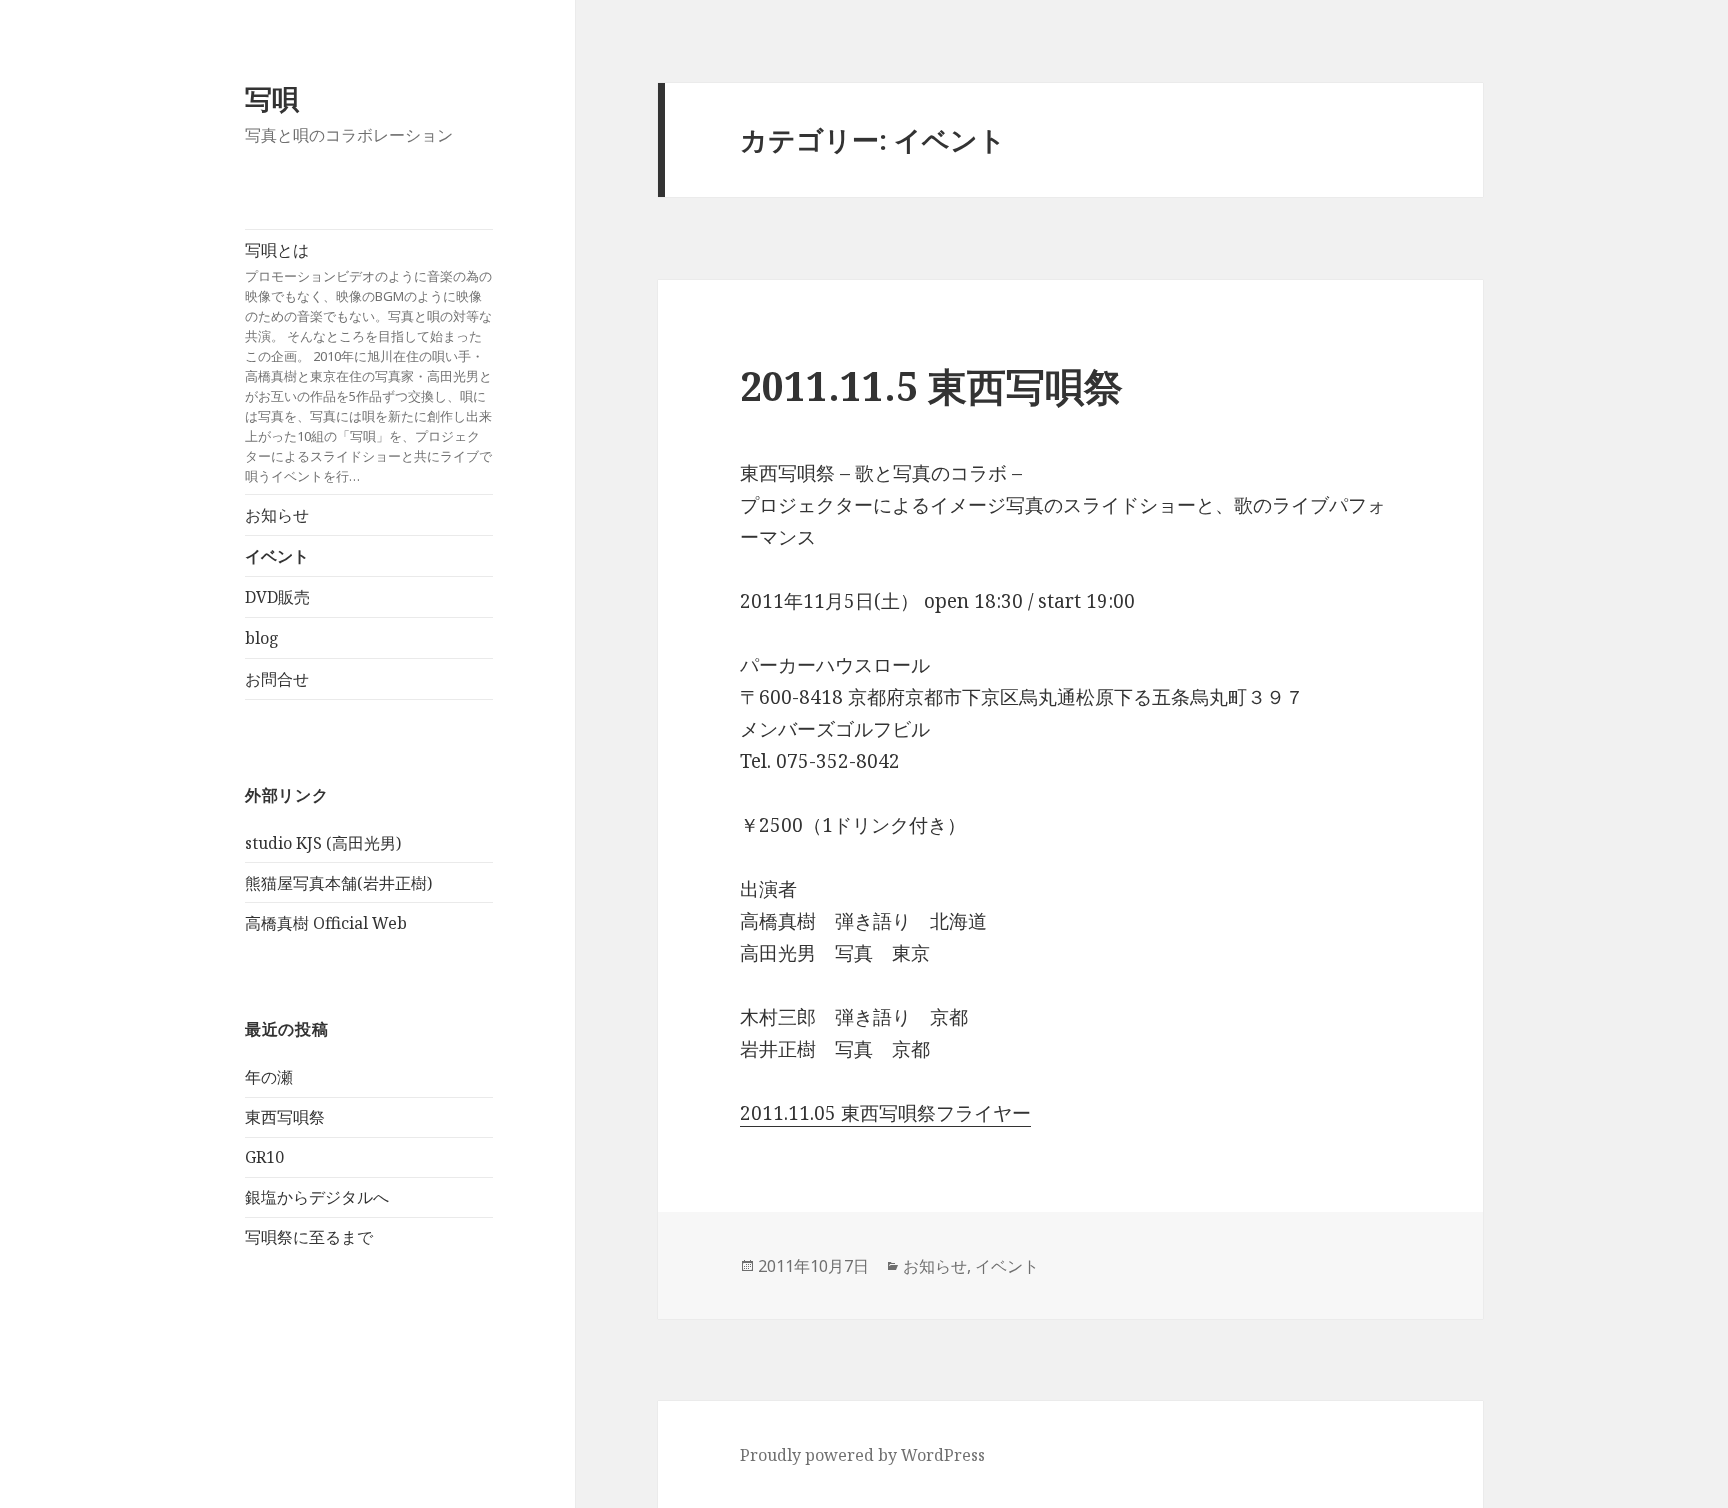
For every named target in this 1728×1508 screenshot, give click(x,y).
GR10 (264, 1157)
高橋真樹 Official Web (326, 923)
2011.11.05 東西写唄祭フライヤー (885, 1113)
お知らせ (277, 515)
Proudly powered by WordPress (862, 1455)
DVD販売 (277, 597)
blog (262, 638)
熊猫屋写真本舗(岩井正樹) (338, 883)
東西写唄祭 (285, 1117)
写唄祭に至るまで (309, 1237)
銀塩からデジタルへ (317, 1197)
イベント (277, 556)
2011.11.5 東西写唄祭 (931, 385)
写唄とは (368, 362)
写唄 (272, 98)
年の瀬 (269, 1077)
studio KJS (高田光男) (323, 843)
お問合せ (277, 679)
